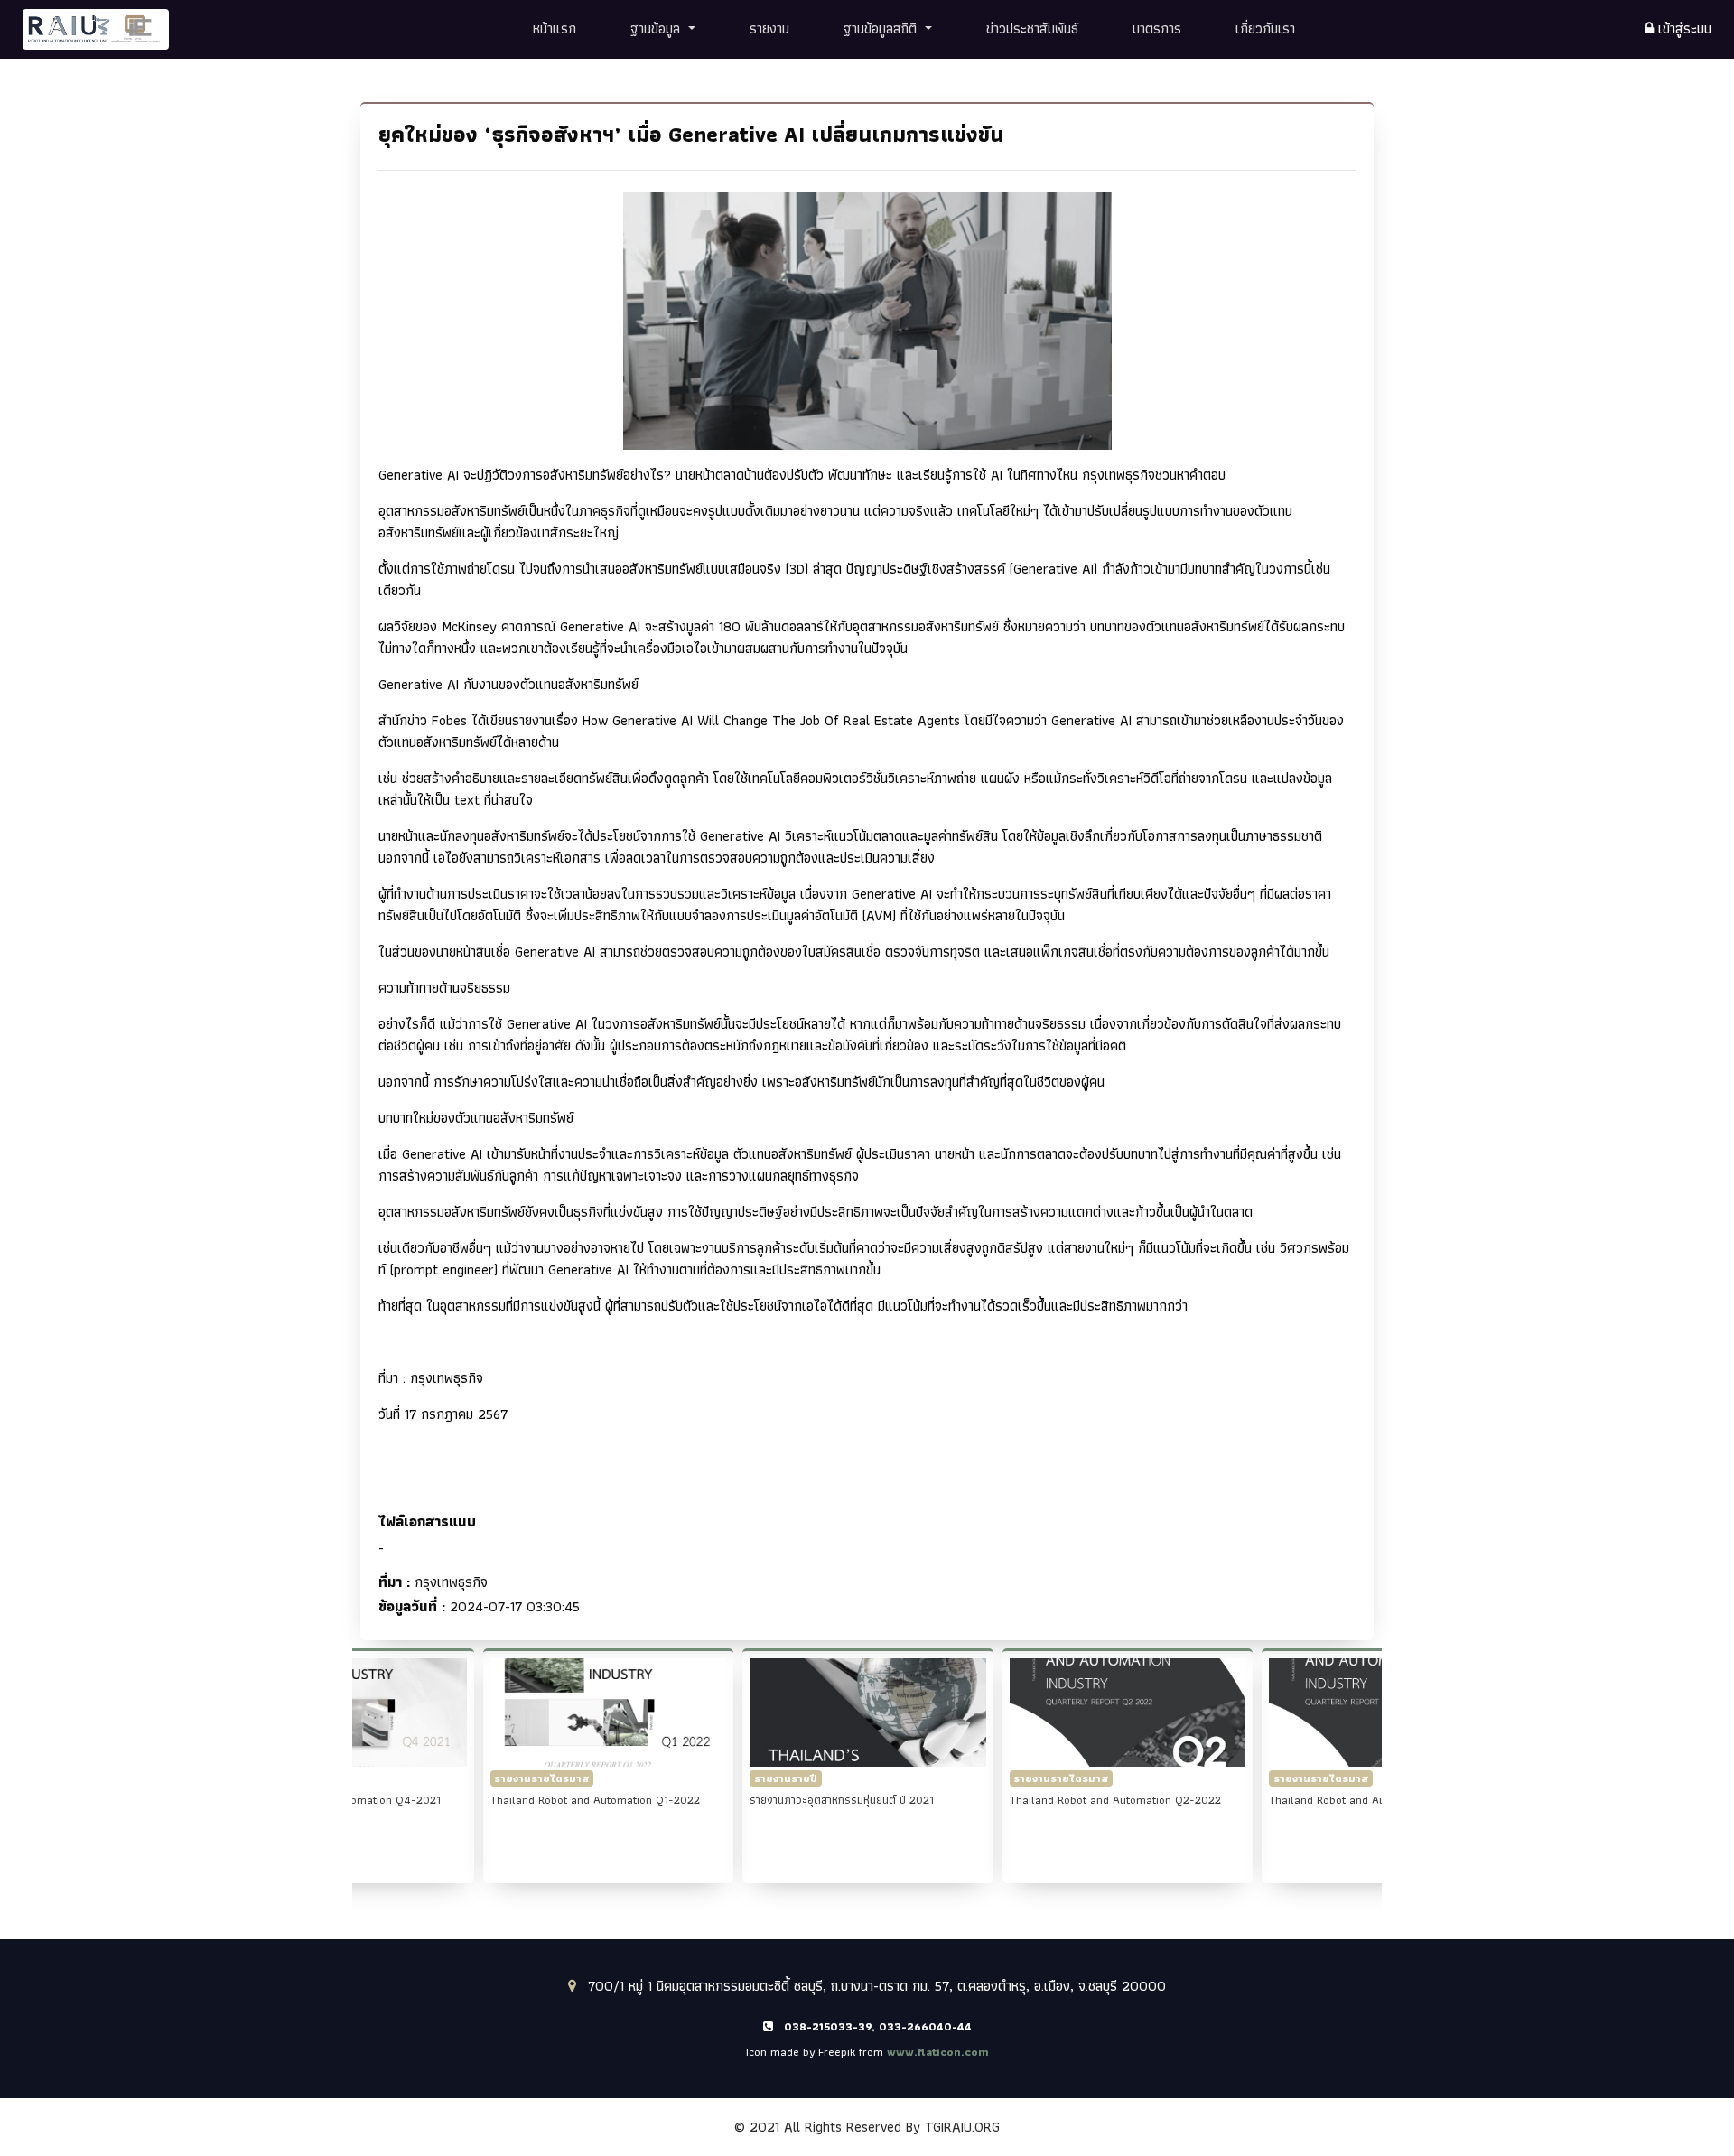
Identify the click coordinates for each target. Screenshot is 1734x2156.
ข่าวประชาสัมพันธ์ (1032, 28)
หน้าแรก (555, 28)
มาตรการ (1157, 28)
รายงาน (769, 28)
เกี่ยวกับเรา (1265, 28)
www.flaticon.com (938, 2052)
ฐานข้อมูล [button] (657, 28)
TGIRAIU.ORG (962, 2127)
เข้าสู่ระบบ (1683, 29)
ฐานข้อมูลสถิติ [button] (882, 28)
